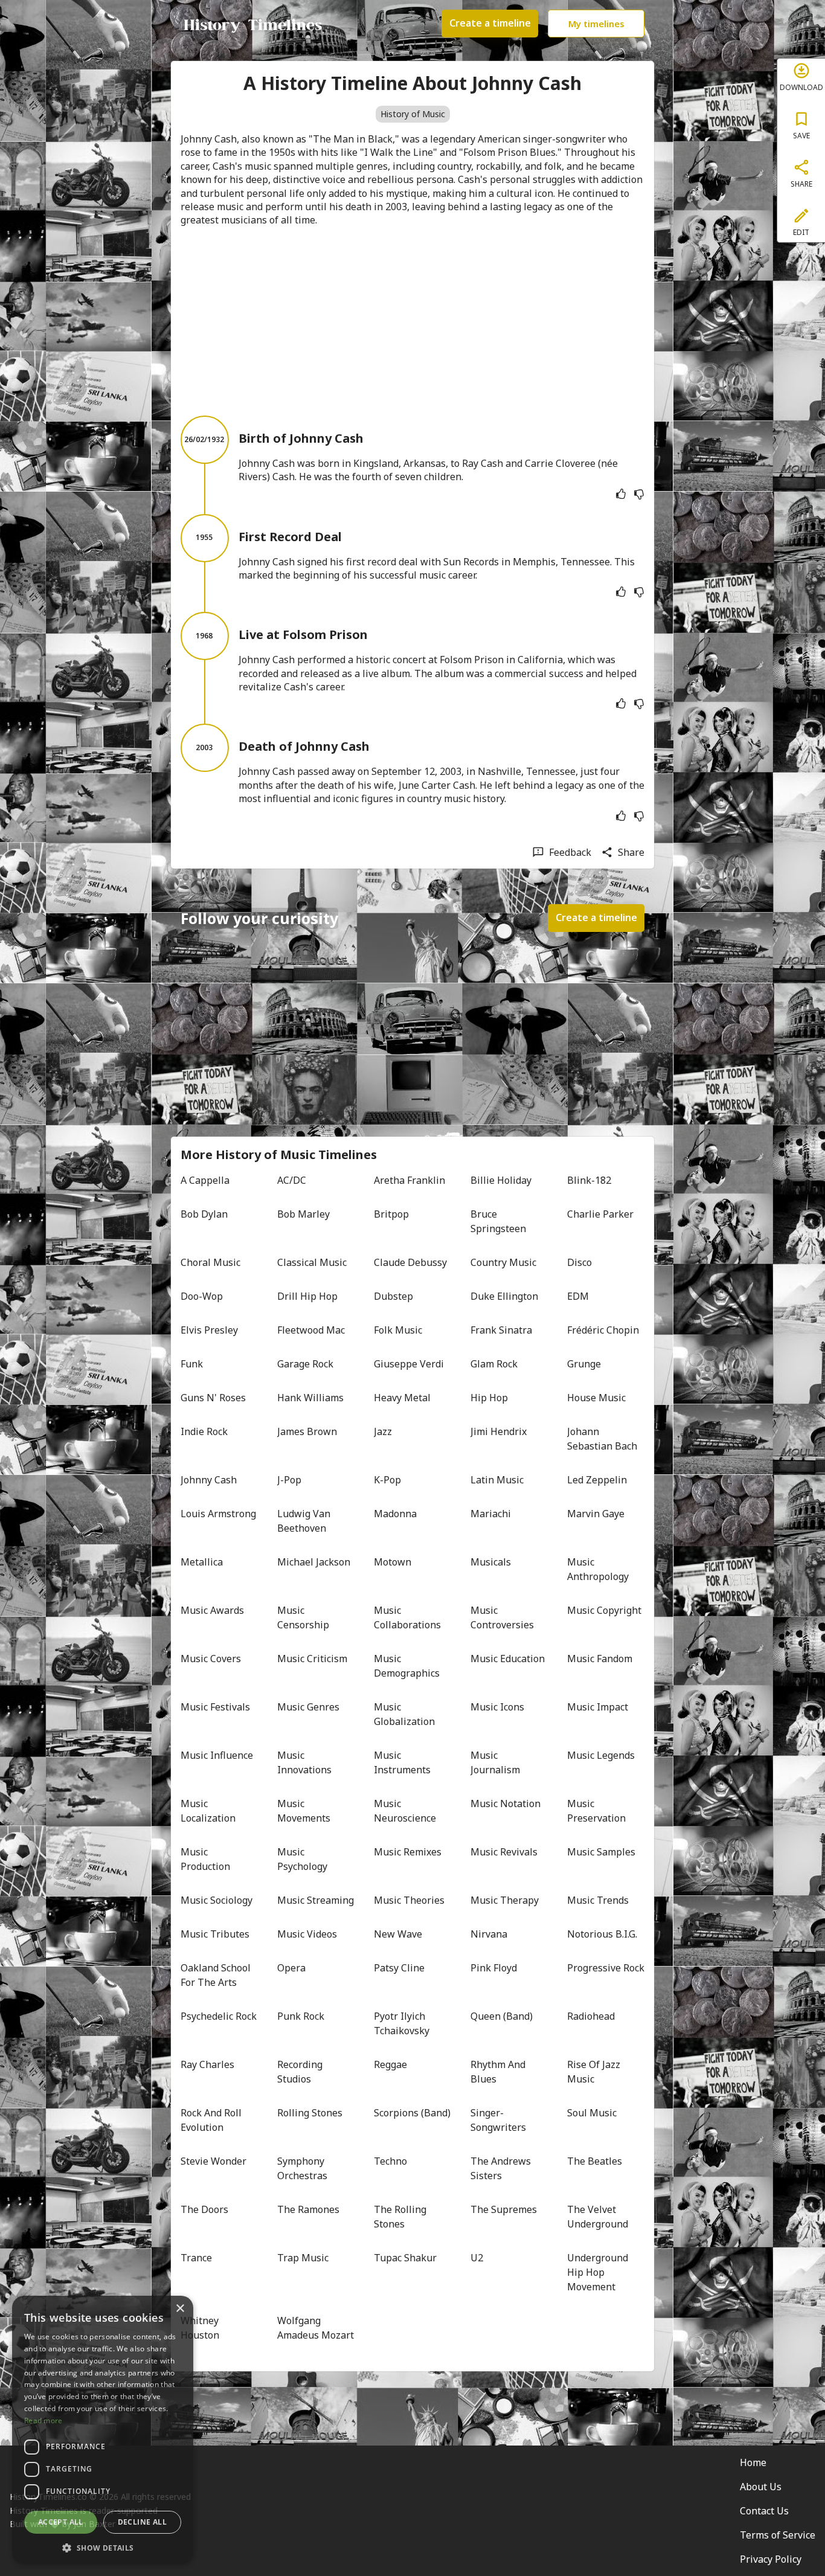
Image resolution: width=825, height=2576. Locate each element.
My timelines (596, 24)
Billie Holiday (501, 1180)
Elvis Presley (209, 1330)
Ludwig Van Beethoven (305, 1521)
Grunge (584, 1364)
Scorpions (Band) (412, 2113)
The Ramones (308, 2209)
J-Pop (289, 1480)
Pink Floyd (494, 1968)
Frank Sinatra (501, 1330)
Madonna (395, 1514)
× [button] (180, 2309)
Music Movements (304, 1811)
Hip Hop (489, 1398)
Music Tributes (215, 1934)
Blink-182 (589, 1180)
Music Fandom (600, 1659)
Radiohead (591, 2016)
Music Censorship (303, 1617)
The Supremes (504, 2209)
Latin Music (497, 1480)
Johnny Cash (209, 1480)
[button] (103, 2547)
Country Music (503, 1262)
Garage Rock (305, 1364)
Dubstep (393, 1296)
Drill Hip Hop (307, 1296)
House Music (596, 1398)
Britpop (391, 1214)
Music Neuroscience (405, 1811)
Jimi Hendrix (499, 1431)
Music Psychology (302, 1859)
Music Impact (598, 1707)
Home (753, 2462)
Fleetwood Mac (311, 1330)
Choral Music (210, 1262)
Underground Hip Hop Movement (599, 2272)
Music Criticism (312, 1659)
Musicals (491, 1562)
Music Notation (506, 1804)
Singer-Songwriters (498, 2120)
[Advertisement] (412, 321)
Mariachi (491, 1514)
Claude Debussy (410, 1262)
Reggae (390, 2064)
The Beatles (595, 2161)
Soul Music (592, 2113)
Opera (291, 1968)
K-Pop (387, 1480)
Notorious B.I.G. (602, 1934)
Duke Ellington (504, 1296)
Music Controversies (502, 1617)
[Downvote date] (639, 494)
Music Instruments (402, 1762)
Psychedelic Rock (219, 2016)
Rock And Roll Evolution (212, 2120)
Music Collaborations (407, 1617)
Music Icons (497, 1707)
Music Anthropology (598, 1569)
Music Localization (208, 1811)
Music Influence (217, 1755)
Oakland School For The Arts (217, 1975)
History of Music (413, 114)
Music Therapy (505, 1900)
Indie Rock (204, 1431)
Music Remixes (408, 1852)
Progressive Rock (606, 1968)
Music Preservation (596, 1811)
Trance (196, 2258)
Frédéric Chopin (603, 1330)
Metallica (202, 1562)
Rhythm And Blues (499, 2072)
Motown (393, 1562)
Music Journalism (495, 1762)
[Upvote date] (621, 494)
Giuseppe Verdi (409, 1364)
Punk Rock (301, 2016)
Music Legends (601, 1755)
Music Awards (212, 1610)
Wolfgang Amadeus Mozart (316, 2328)
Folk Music (398, 1330)
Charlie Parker (600, 1214)
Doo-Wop (202, 1296)
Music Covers (211, 1659)
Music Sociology (217, 1900)
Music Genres (308, 1707)
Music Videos (307, 1934)
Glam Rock (494, 1364)
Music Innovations (304, 1762)
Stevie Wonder (213, 2161)
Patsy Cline (399, 1968)
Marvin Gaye (596, 1514)
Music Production (205, 1859)
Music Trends (598, 1900)
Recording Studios (301, 2072)
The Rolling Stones (401, 2217)
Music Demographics (407, 1666)
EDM (578, 1296)
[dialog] (103, 2430)
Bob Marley (303, 1214)
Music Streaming (316, 1900)
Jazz (383, 1431)
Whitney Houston (201, 2328)
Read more (43, 2420)
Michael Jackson (314, 1562)
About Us (761, 2487)
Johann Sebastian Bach (602, 1439)
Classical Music (312, 1262)
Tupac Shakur (405, 2258)
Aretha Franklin (409, 1180)
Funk (192, 1364)
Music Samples (601, 1852)
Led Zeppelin (597, 1480)
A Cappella (205, 1180)
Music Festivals (215, 1707)
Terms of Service (778, 2535)
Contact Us (764, 2511)
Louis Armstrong (218, 1514)
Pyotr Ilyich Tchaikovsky (402, 2023)
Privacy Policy (771, 2559)
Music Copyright (604, 1610)
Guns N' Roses (213, 1398)
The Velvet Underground (598, 2217)
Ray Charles (207, 2064)
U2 (477, 2258)
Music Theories (409, 1900)
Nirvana (489, 1934)
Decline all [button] (142, 2522)
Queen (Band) (502, 2016)
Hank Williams (310, 1398)
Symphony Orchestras (302, 2168)
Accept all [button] (61, 2522)
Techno (390, 2161)
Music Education (508, 1659)
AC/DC (292, 1180)
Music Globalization (404, 1714)
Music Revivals (504, 1852)
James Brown (307, 1431)
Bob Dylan (204, 1214)
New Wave (398, 1934)
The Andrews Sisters (502, 2168)
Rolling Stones (310, 2113)
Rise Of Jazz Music (595, 2072)
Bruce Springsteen (498, 1221)
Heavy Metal (402, 1398)
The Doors (204, 2209)
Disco (579, 1262)
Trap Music (303, 2258)
